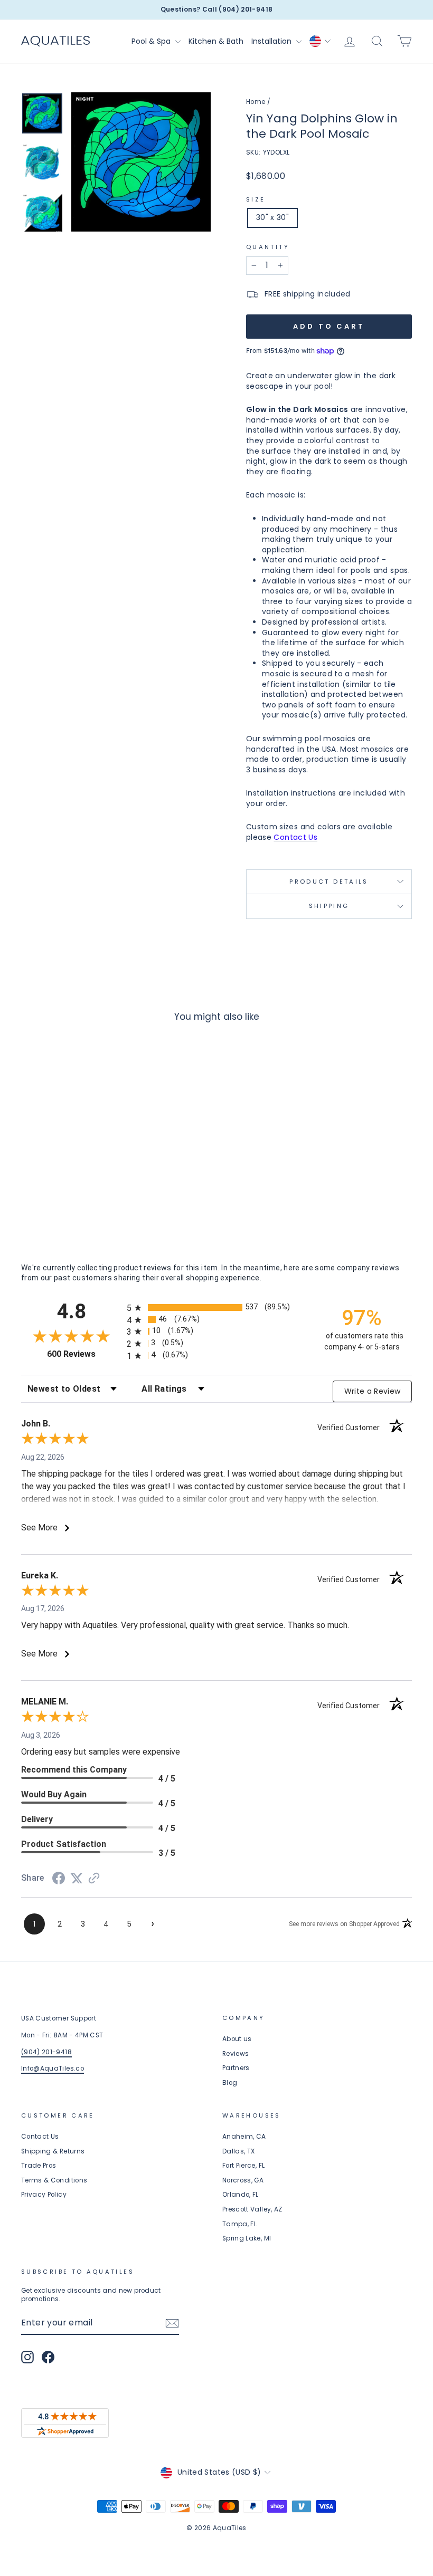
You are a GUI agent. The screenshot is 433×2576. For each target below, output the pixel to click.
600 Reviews (84, 1354)
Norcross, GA (243, 2180)
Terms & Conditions (54, 2180)
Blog (230, 2083)
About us (237, 2039)
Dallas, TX (239, 2151)
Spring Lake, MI (247, 2238)
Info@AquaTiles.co (53, 2069)
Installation (272, 41)
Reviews (236, 2054)
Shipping (329, 906)
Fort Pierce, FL (243, 2166)
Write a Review (373, 1391)
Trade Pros (39, 2166)
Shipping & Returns (53, 2151)
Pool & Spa (152, 41)
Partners (236, 2068)
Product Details (329, 882)
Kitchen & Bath (216, 41)
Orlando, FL (241, 2195)
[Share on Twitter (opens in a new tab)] (77, 1879)
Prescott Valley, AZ (252, 2209)
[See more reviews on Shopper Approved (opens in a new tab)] (94, 1879)
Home (256, 102)
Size (256, 200)
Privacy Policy (44, 2195)
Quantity (268, 247)
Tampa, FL (239, 2224)
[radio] (216, 1308)
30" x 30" (272, 217)
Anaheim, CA (244, 2137)
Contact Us (295, 837)
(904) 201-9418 (46, 2052)
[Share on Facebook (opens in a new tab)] (59, 1880)
